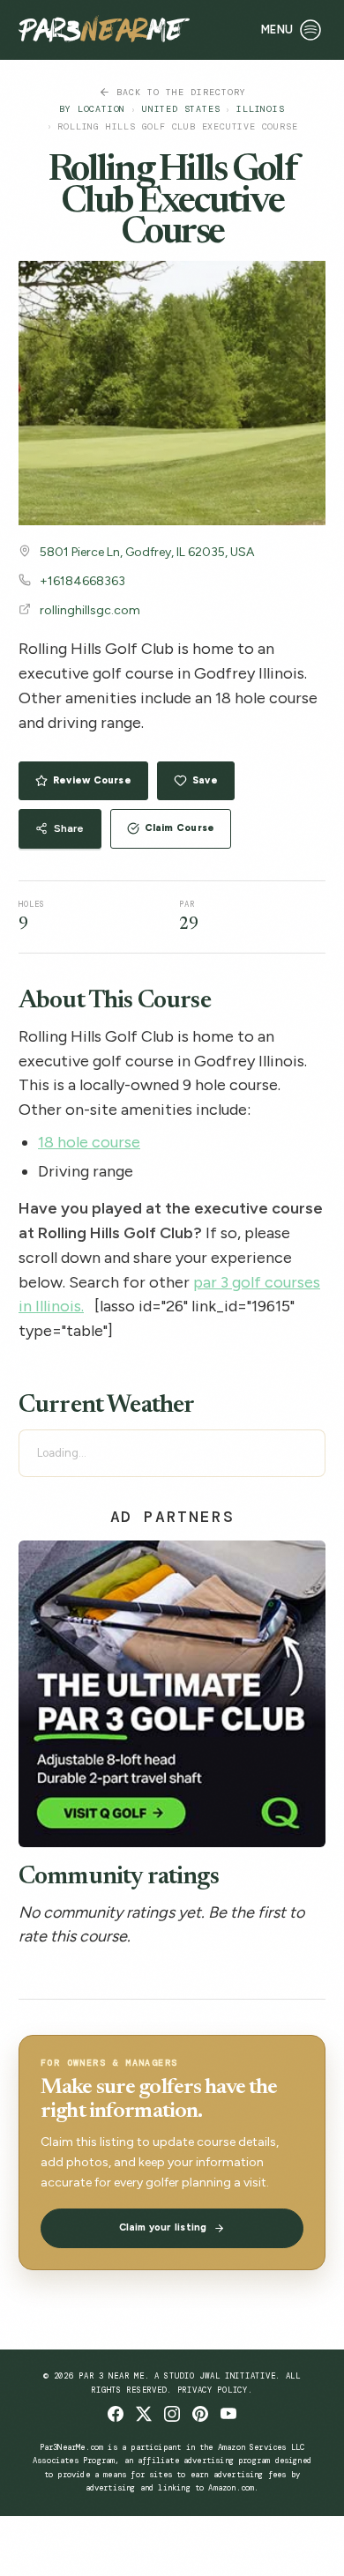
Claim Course (180, 828)
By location (92, 109)
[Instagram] (172, 2414)
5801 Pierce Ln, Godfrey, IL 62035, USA (147, 552)
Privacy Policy (213, 2390)
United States (181, 109)
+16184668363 (82, 581)
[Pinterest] (200, 2414)
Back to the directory (181, 92)
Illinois (260, 109)
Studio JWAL (192, 2376)
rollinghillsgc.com (90, 610)
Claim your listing (163, 2227)
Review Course (92, 780)
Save (205, 780)
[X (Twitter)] (144, 2414)
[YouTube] (228, 2414)
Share (69, 828)
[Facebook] (116, 2414)
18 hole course (89, 1142)
